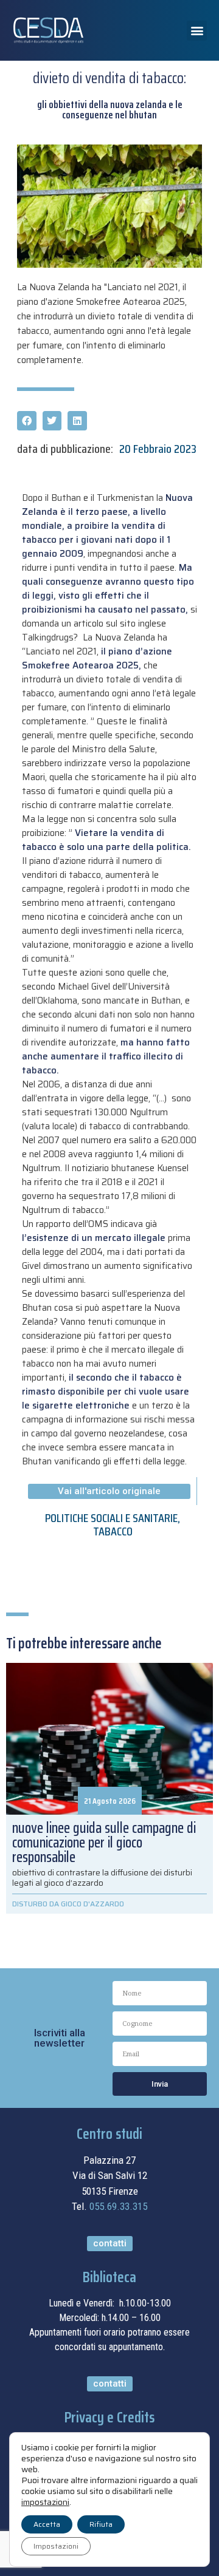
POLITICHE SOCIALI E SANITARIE (111, 1518)
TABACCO (113, 1531)
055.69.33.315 (118, 2206)
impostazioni (45, 2502)
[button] (197, 31)
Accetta (47, 2524)
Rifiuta (101, 2524)
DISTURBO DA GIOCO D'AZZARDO (68, 1904)
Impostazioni (56, 2546)
